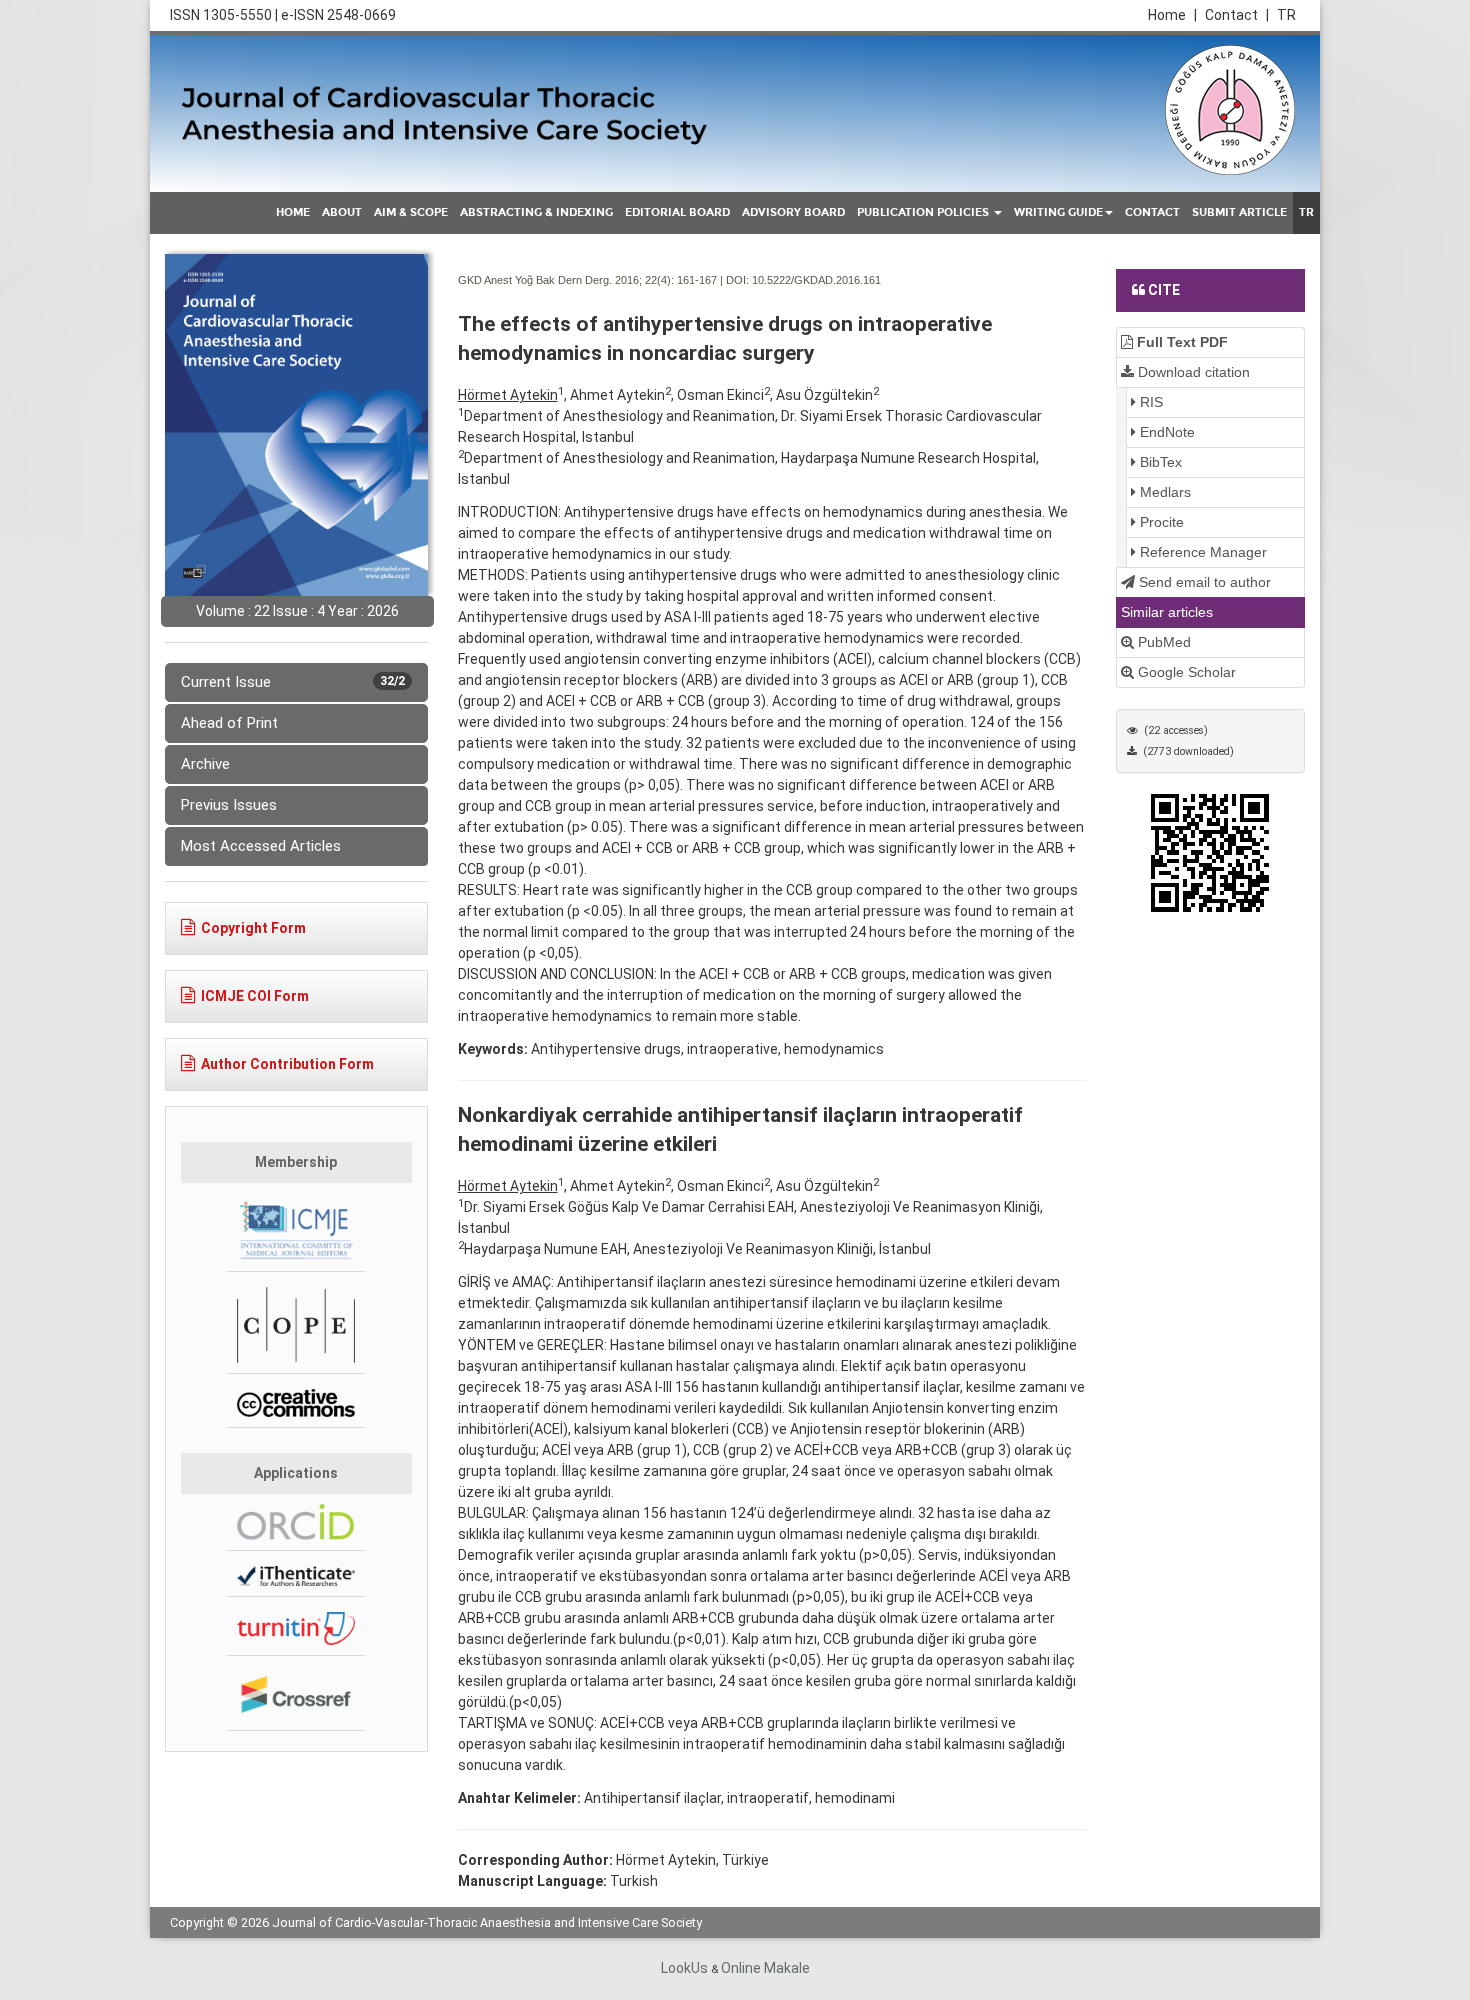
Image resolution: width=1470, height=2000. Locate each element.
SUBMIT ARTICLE (1239, 212)
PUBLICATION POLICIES (924, 212)
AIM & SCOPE (411, 212)
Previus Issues (229, 805)
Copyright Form (253, 928)
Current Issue (293, 682)
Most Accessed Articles (261, 846)
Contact (1237, 15)
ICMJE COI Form (255, 996)
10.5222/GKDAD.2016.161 (816, 280)
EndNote (1165, 432)
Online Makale (765, 1968)
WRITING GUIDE (1058, 212)
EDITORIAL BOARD (677, 212)
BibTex (1159, 462)
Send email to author (1203, 582)
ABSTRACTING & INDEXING (536, 212)
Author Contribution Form (287, 1064)
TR (1286, 15)
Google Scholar (1185, 672)
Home (1172, 15)
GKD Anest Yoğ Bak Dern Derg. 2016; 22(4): (566, 280)
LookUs (684, 1968)
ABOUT (342, 212)
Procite (1160, 522)
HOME (293, 212)
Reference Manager (1201, 552)
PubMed (1162, 642)
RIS (1149, 402)
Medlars (1163, 492)
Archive (205, 764)
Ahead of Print (229, 723)
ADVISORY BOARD (793, 212)
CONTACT (1152, 212)
